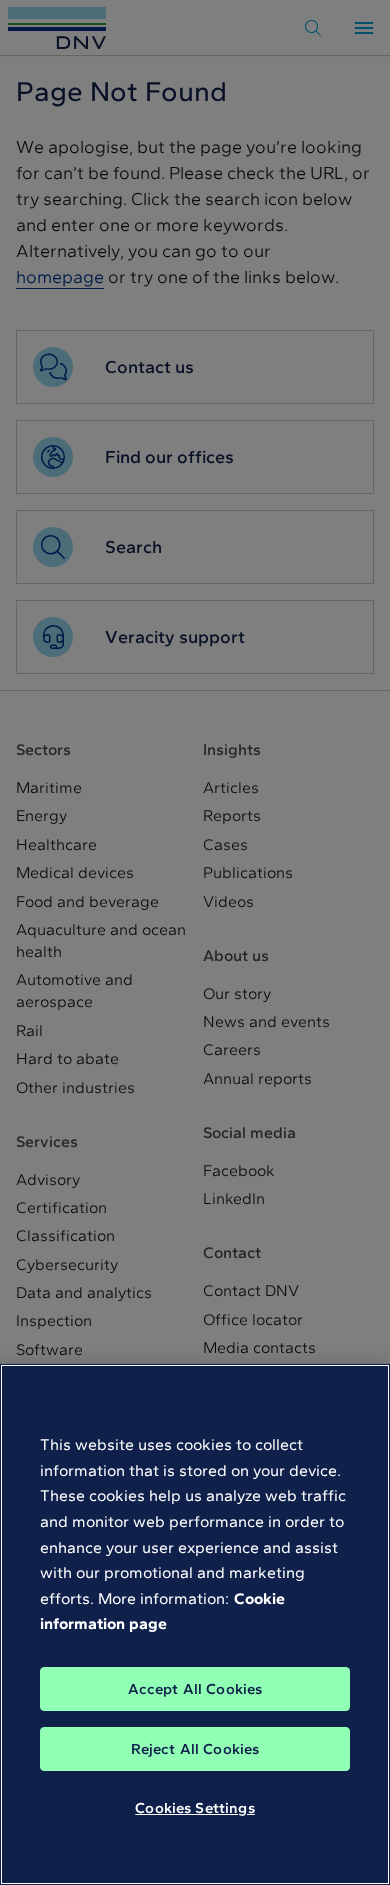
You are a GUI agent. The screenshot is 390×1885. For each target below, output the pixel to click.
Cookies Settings (194, 1808)
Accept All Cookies (195, 1689)
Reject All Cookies (195, 1749)
